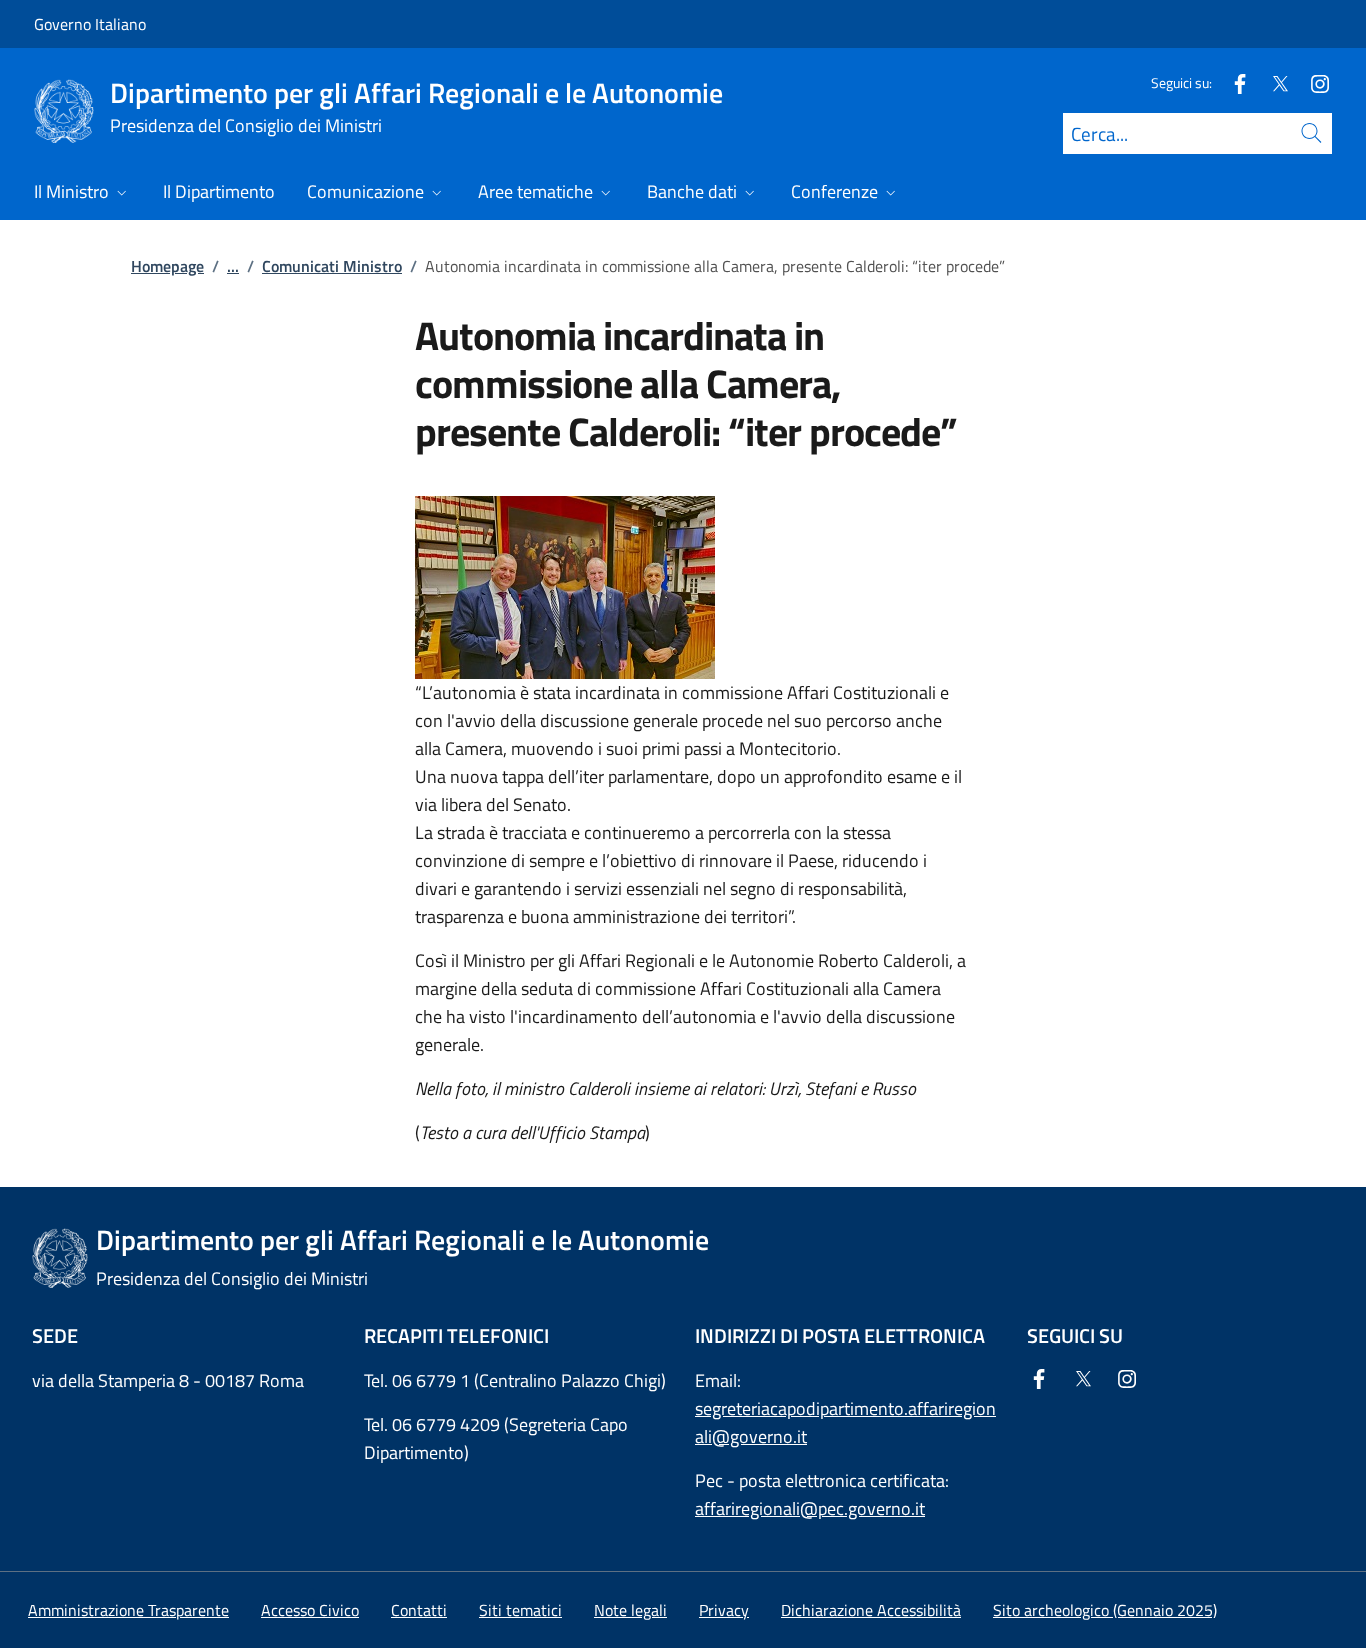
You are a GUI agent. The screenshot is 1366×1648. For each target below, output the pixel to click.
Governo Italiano (90, 24)
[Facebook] (1232, 82)
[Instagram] (1312, 82)
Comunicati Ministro (332, 266)
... (233, 266)
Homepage (167, 266)
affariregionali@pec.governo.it (810, 1508)
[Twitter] (1272, 82)
